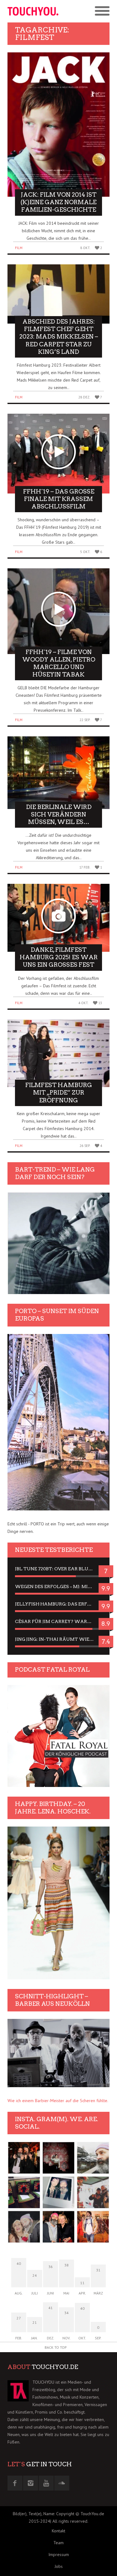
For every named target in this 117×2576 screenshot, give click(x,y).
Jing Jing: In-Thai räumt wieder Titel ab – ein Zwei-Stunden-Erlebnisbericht (58, 1639)
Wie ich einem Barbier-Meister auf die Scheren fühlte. (58, 2101)
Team (58, 2543)
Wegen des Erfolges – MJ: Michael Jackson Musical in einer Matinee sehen (58, 1587)
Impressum (59, 2554)
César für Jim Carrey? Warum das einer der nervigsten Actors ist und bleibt (58, 1621)
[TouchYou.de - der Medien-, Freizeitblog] (33, 11)
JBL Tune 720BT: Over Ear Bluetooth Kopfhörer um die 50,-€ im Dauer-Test (58, 1569)
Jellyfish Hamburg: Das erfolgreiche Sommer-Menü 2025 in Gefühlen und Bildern (58, 1604)
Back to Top (56, 2347)
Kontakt (58, 2531)
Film (19, 248)
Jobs (59, 2566)
